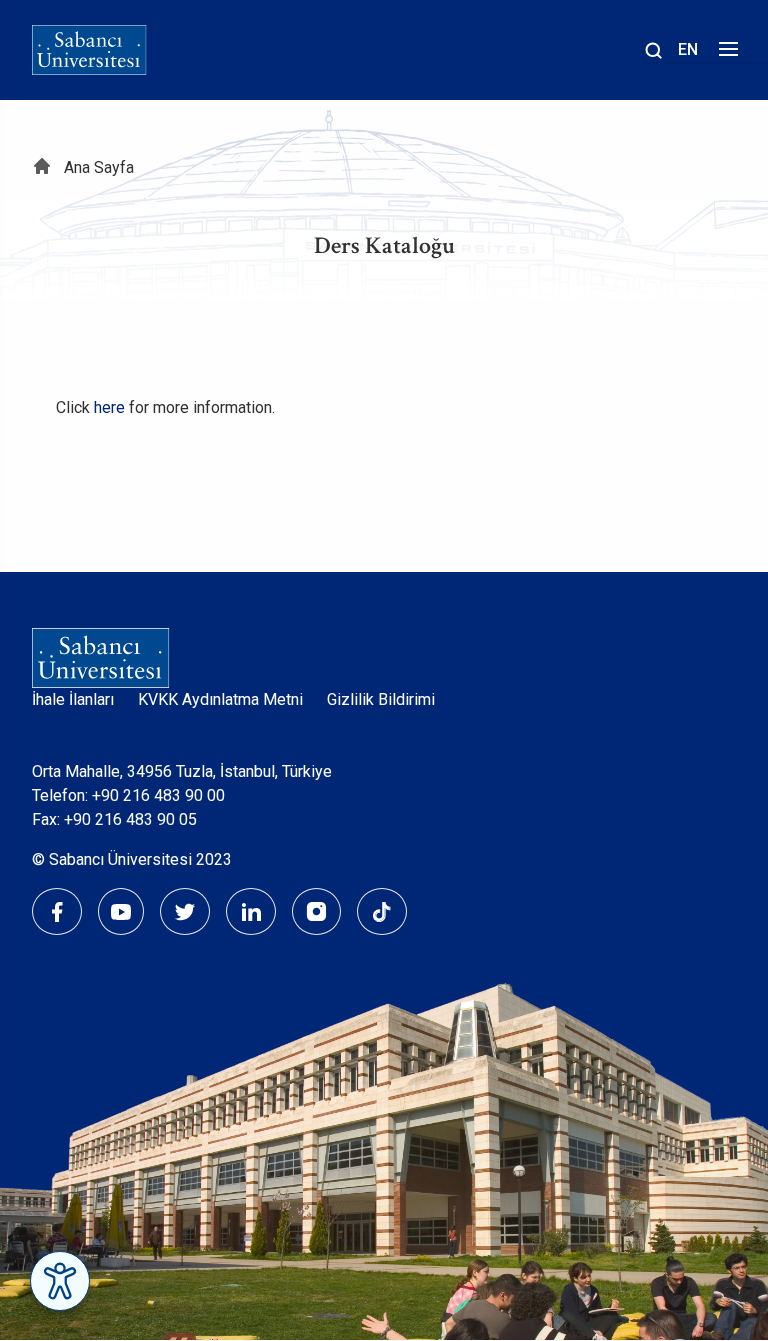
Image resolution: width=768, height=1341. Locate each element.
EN (688, 49)
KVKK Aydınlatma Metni (220, 699)
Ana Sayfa (99, 167)
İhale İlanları (73, 699)
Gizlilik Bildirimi (381, 699)
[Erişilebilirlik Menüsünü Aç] (60, 1281)
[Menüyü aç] (725, 54)
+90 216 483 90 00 (158, 795)
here (109, 407)
